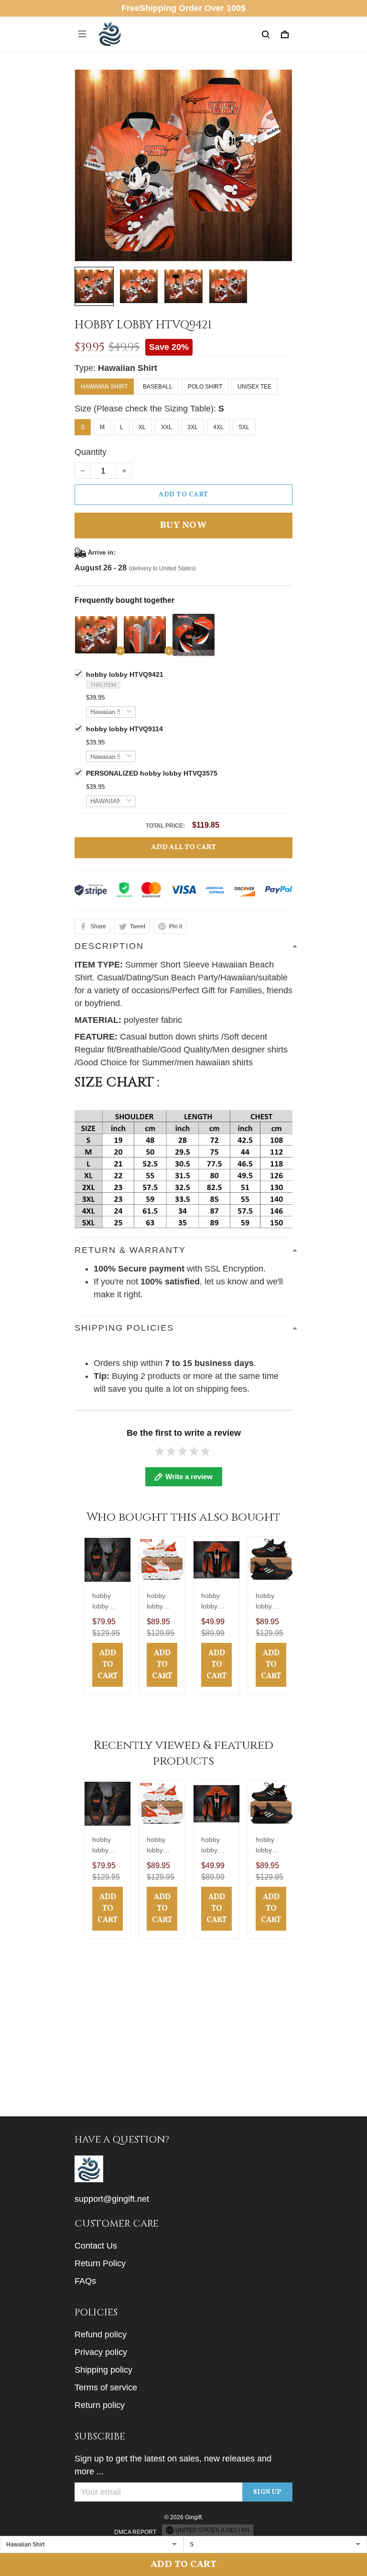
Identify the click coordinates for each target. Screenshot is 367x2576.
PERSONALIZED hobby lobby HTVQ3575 (152, 773)
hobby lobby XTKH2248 (270, 1602)
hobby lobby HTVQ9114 (124, 729)
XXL (167, 427)
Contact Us (96, 2246)
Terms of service (106, 2387)
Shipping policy (103, 2370)
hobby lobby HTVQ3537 (107, 1602)
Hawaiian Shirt (128, 368)
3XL (193, 427)
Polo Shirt (205, 387)
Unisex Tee (254, 387)
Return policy (100, 2405)
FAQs (85, 2281)
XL (142, 427)
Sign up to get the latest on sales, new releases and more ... (173, 2465)
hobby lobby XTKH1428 (161, 1602)
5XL (244, 427)
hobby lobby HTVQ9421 (125, 674)
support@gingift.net (112, 2199)
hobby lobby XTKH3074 (216, 1602)
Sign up (268, 2492)
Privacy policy (101, 2352)
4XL (218, 427)
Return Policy (100, 2263)
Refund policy (101, 2334)
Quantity (91, 452)
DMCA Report (135, 2532)
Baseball (158, 387)
